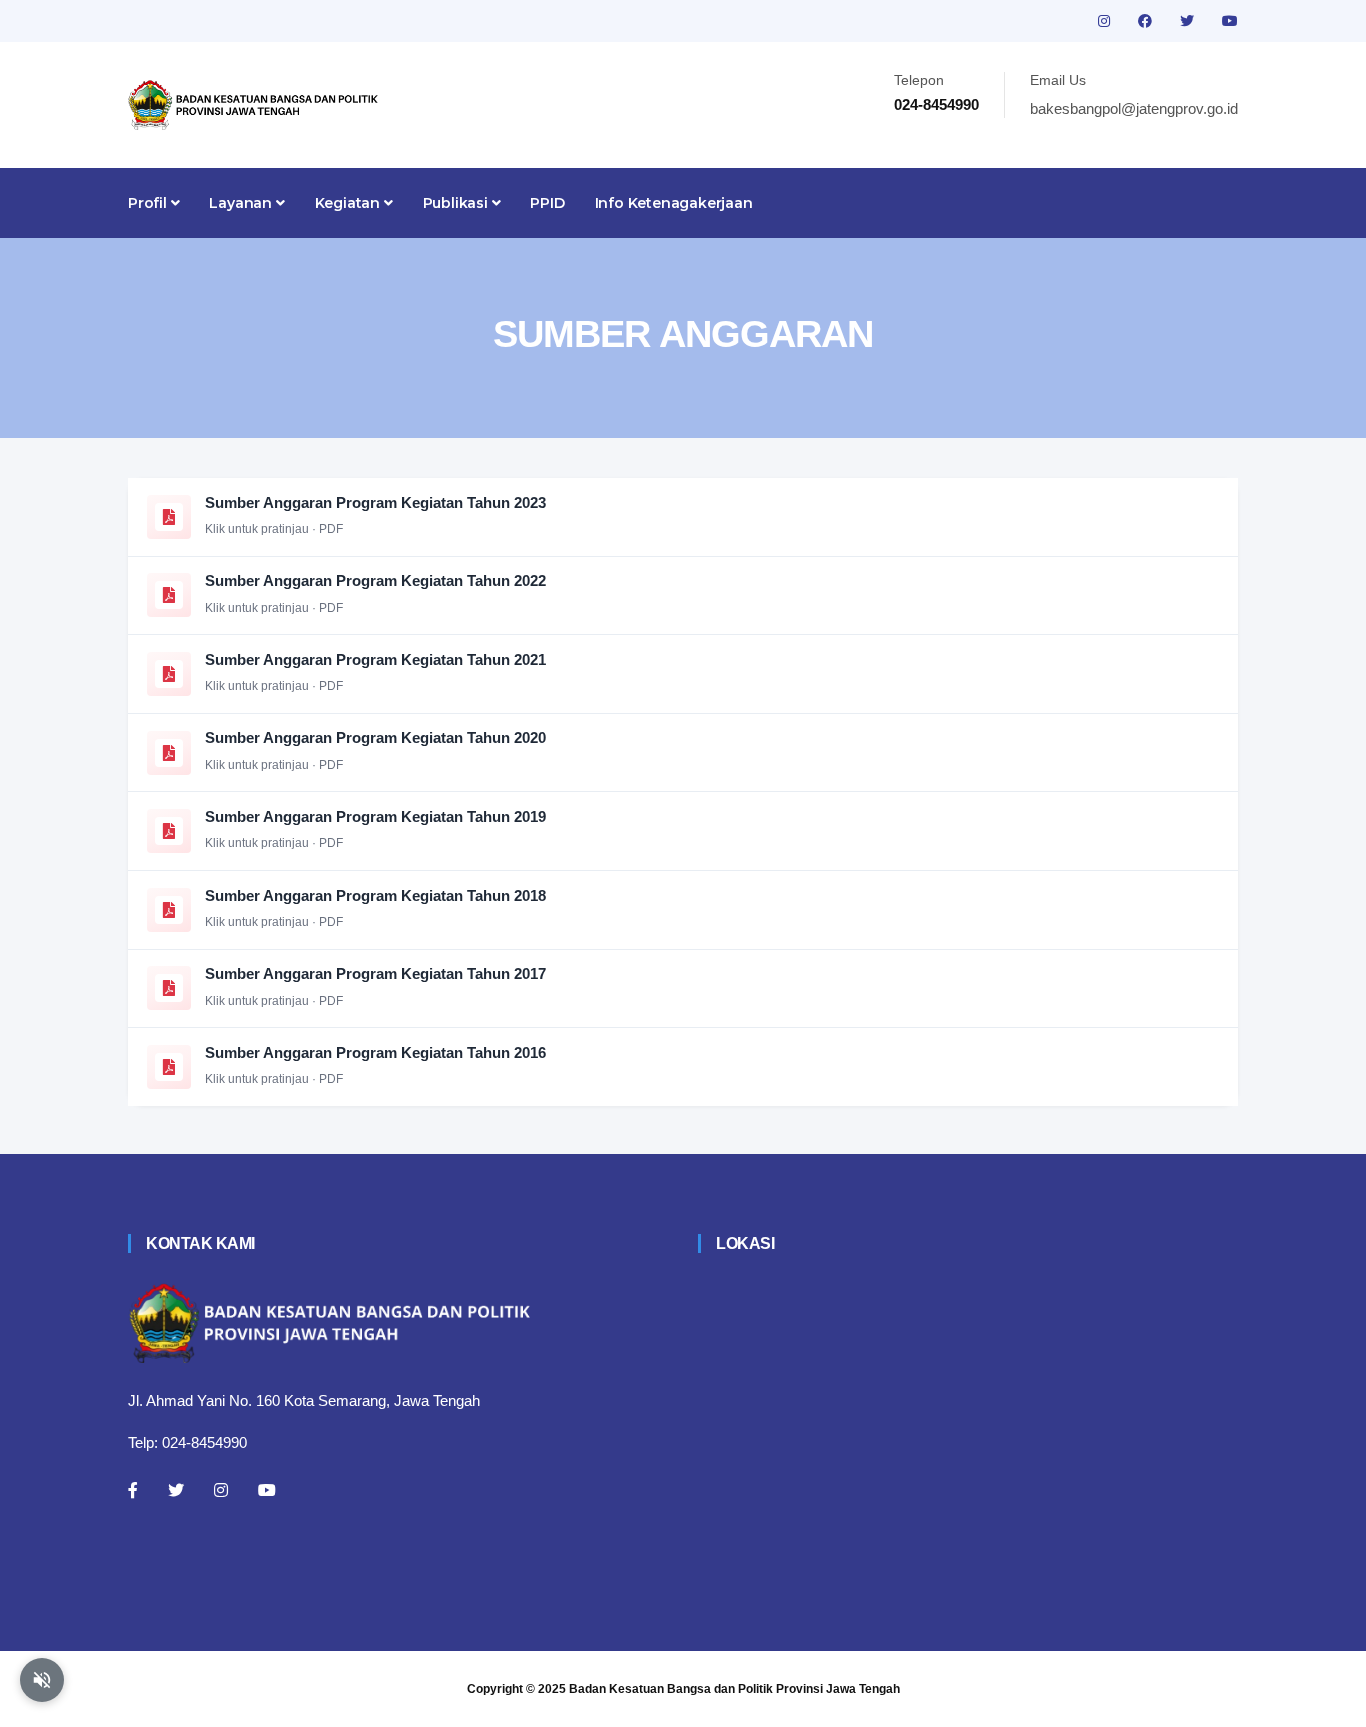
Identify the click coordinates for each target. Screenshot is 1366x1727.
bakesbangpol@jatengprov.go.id (1134, 108)
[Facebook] (133, 1490)
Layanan (242, 203)
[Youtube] (267, 1490)
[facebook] (1147, 21)
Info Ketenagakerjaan (674, 203)
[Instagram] (221, 1490)
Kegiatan (349, 203)
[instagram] (1106, 21)
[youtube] (1230, 21)
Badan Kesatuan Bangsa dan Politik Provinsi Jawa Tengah (734, 1689)
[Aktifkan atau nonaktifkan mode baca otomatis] (42, 1680)
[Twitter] (176, 1490)
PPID (547, 203)
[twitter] (1189, 21)
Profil (149, 203)
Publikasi (457, 203)
